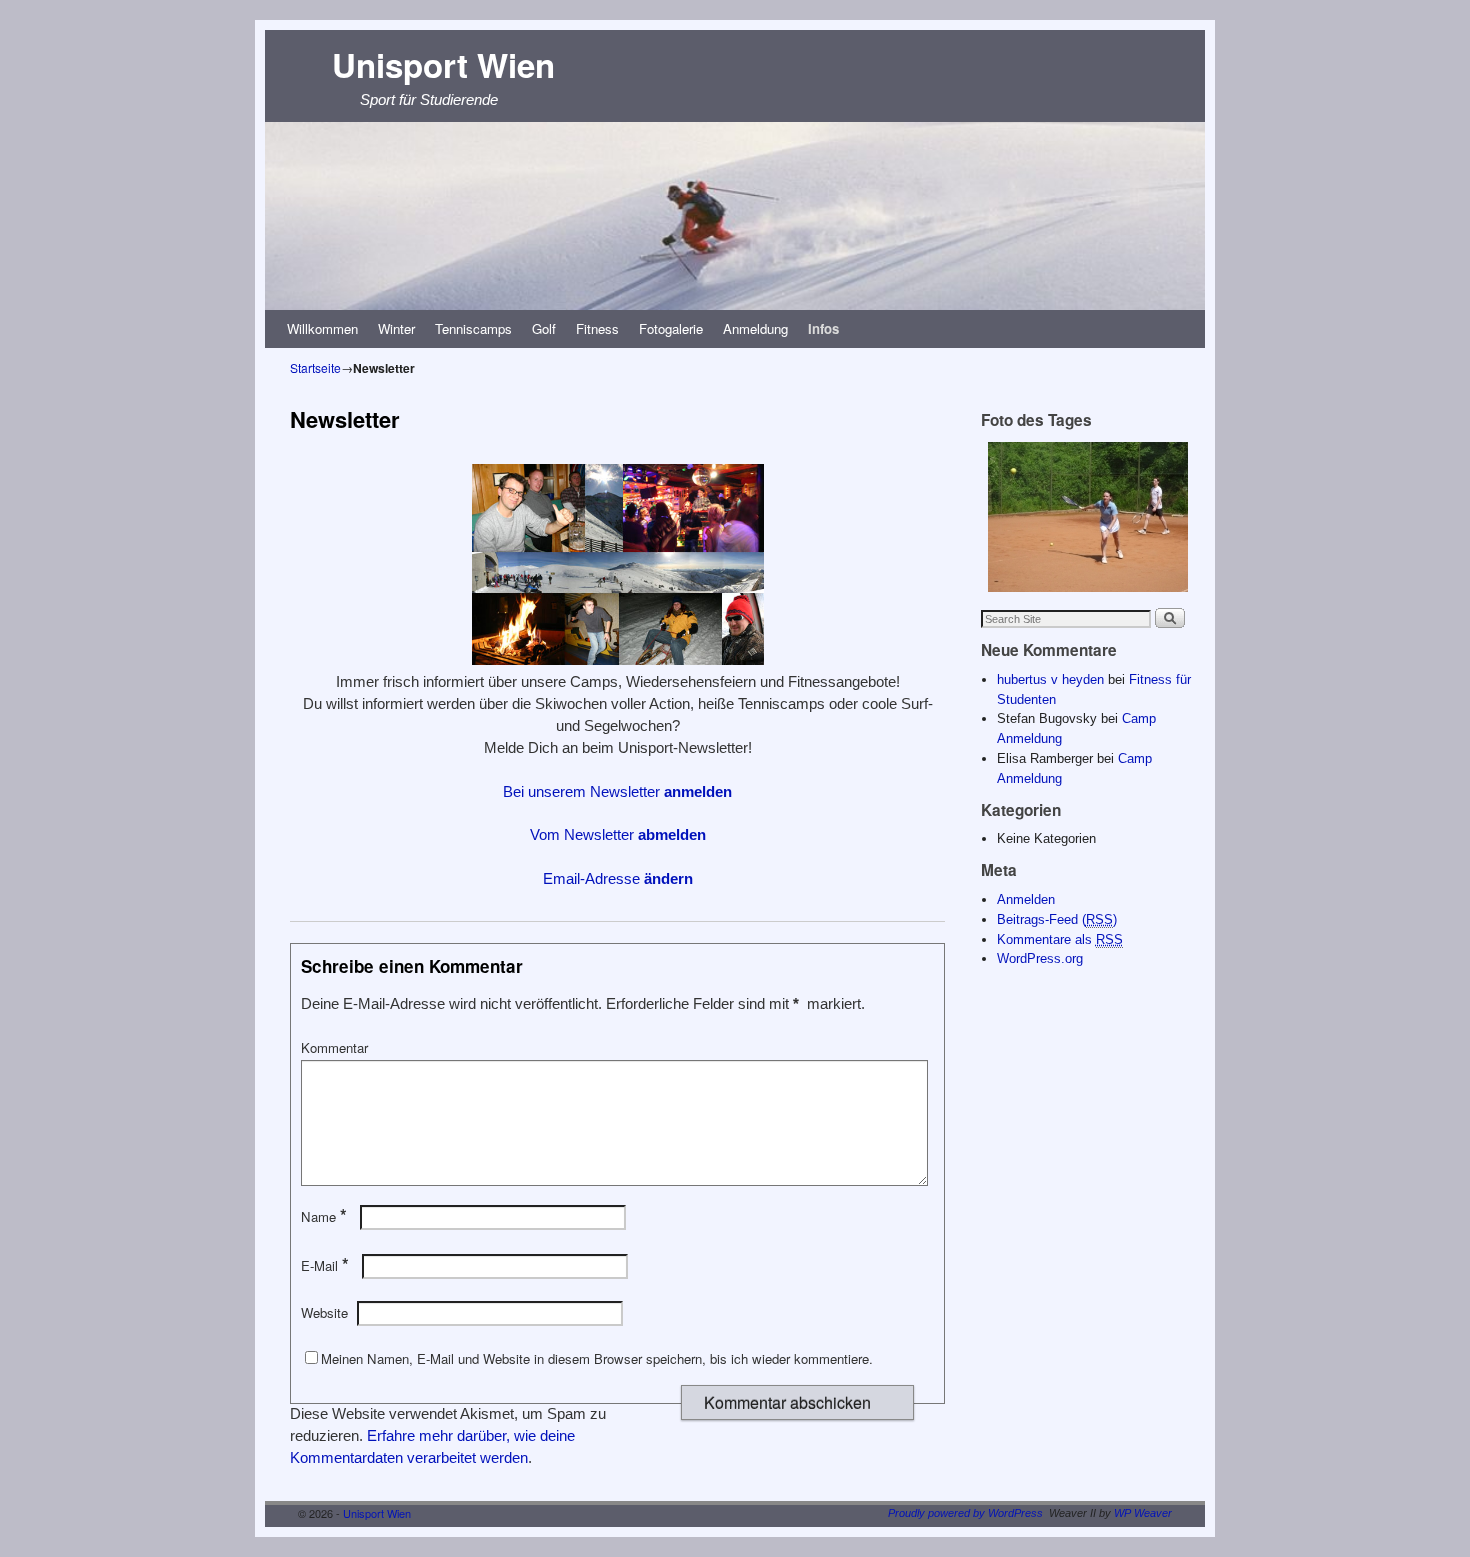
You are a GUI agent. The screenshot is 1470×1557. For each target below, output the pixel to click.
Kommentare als (1060, 939)
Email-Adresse (618, 879)
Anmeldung (755, 328)
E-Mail (325, 1265)
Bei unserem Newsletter (617, 792)
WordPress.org (1040, 958)
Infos (823, 328)
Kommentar (334, 1047)
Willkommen (322, 328)
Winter (396, 328)
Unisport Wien (443, 64)
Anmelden (1026, 899)
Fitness (597, 328)
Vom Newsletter (618, 835)
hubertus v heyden (1050, 679)
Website (324, 1312)
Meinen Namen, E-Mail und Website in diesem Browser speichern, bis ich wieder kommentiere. (597, 1358)
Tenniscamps (473, 328)
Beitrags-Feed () (1057, 919)
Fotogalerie (671, 328)
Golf (544, 328)
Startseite (315, 367)
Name (324, 1216)
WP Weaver (1143, 1513)
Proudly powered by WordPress (965, 1513)
